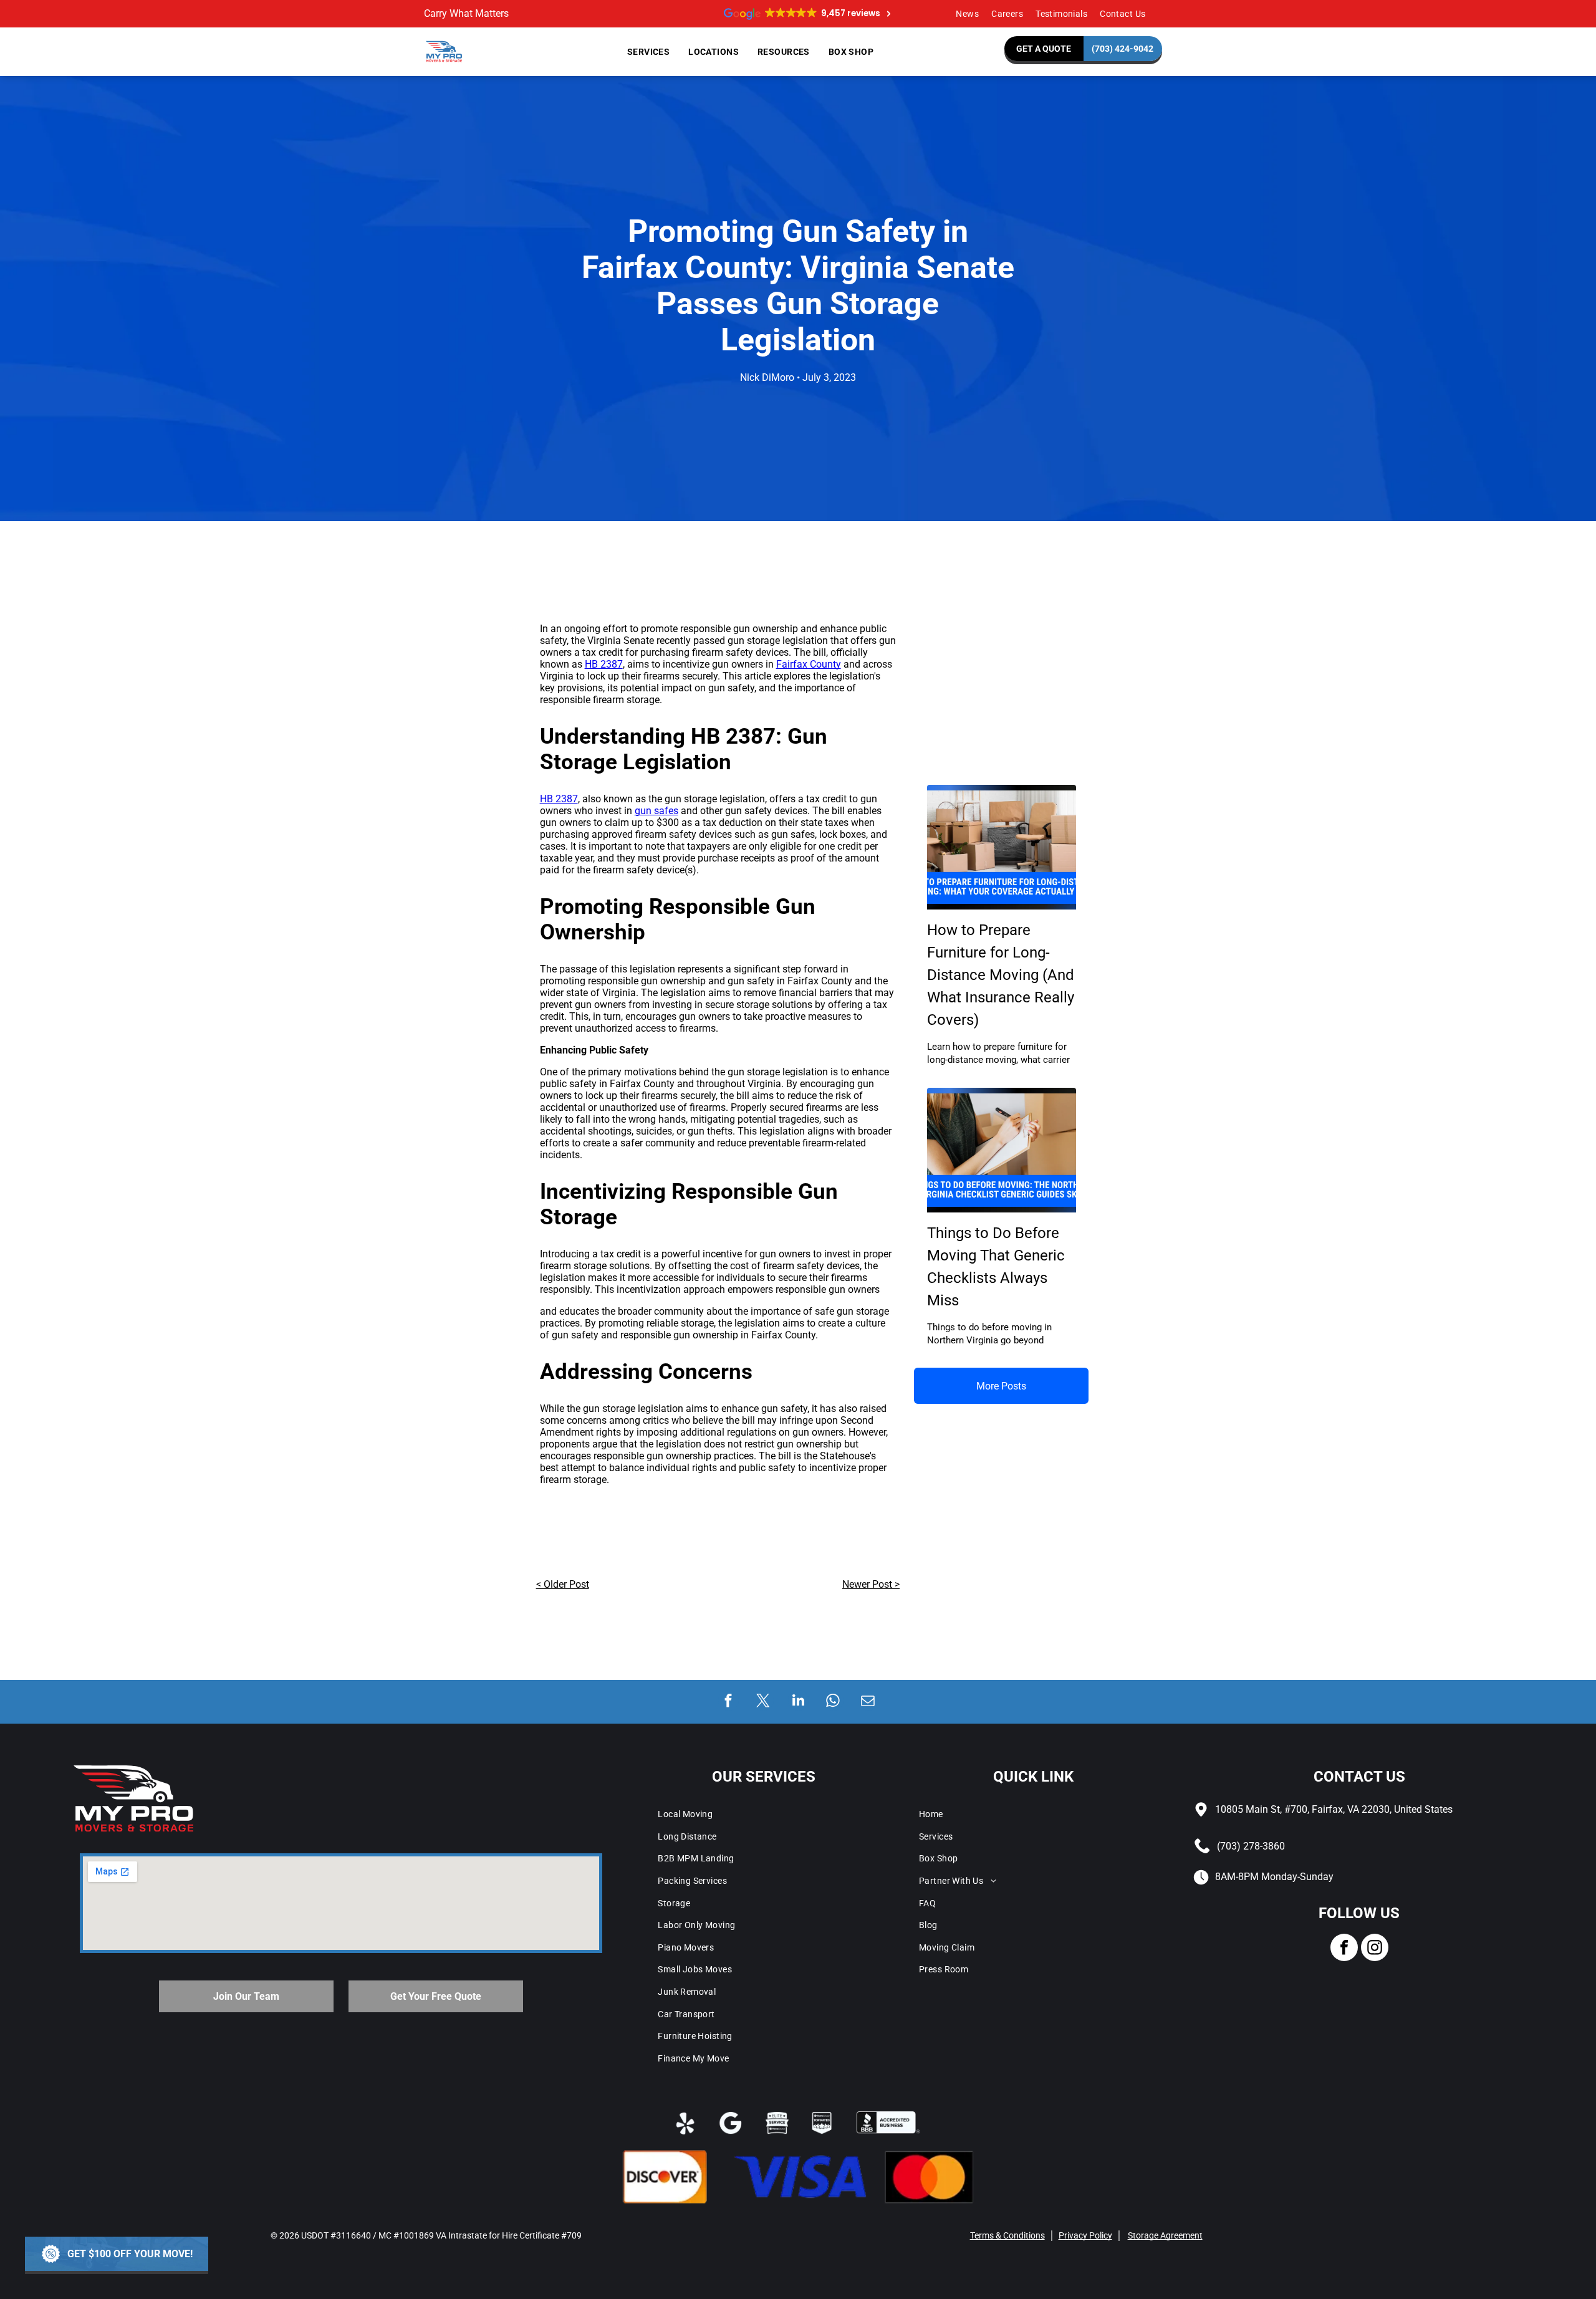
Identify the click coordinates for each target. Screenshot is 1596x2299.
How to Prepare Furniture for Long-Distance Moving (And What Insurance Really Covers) (1001, 975)
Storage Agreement (1165, 2235)
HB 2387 (604, 664)
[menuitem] (967, 14)
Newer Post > (871, 1584)
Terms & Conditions (1007, 2235)
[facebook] (728, 1702)
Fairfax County (809, 664)
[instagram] (1375, 1949)
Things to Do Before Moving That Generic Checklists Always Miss (996, 1267)
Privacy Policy (1085, 2235)
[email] (868, 1702)
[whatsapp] (833, 1702)
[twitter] (763, 1702)
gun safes (656, 811)
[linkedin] (798, 1702)
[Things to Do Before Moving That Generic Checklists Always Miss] (1002, 1150)
